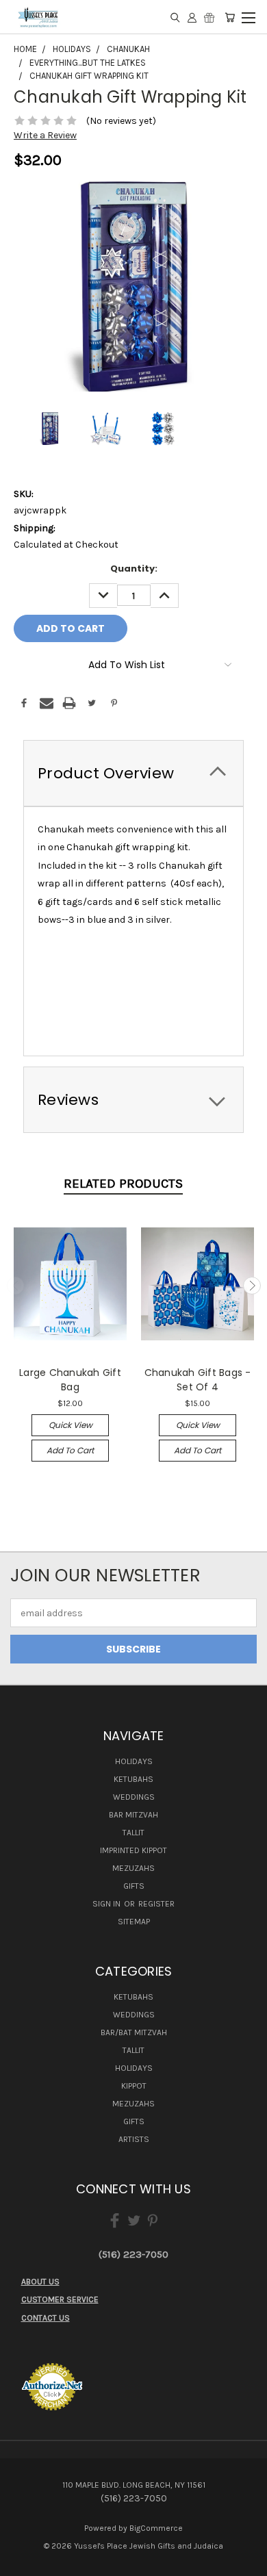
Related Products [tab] (123, 1184)
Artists (134, 2139)
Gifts (134, 1886)
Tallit (133, 1833)
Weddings (134, 1797)
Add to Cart (70, 1450)
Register (156, 1904)
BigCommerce (156, 2528)
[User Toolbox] (192, 17)
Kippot (134, 2086)
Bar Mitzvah (133, 1815)
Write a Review (45, 135)
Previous (16, 1286)
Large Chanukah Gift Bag (70, 1380)
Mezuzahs (133, 1868)
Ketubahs (133, 1779)
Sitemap (134, 1922)
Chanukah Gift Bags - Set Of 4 (198, 1380)
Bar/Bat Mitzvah (134, 2032)
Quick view (71, 1425)
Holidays (134, 1761)
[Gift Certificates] (209, 17)
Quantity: (134, 569)
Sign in (107, 1904)
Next (252, 1286)
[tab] (133, 773)
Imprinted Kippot (133, 1850)
